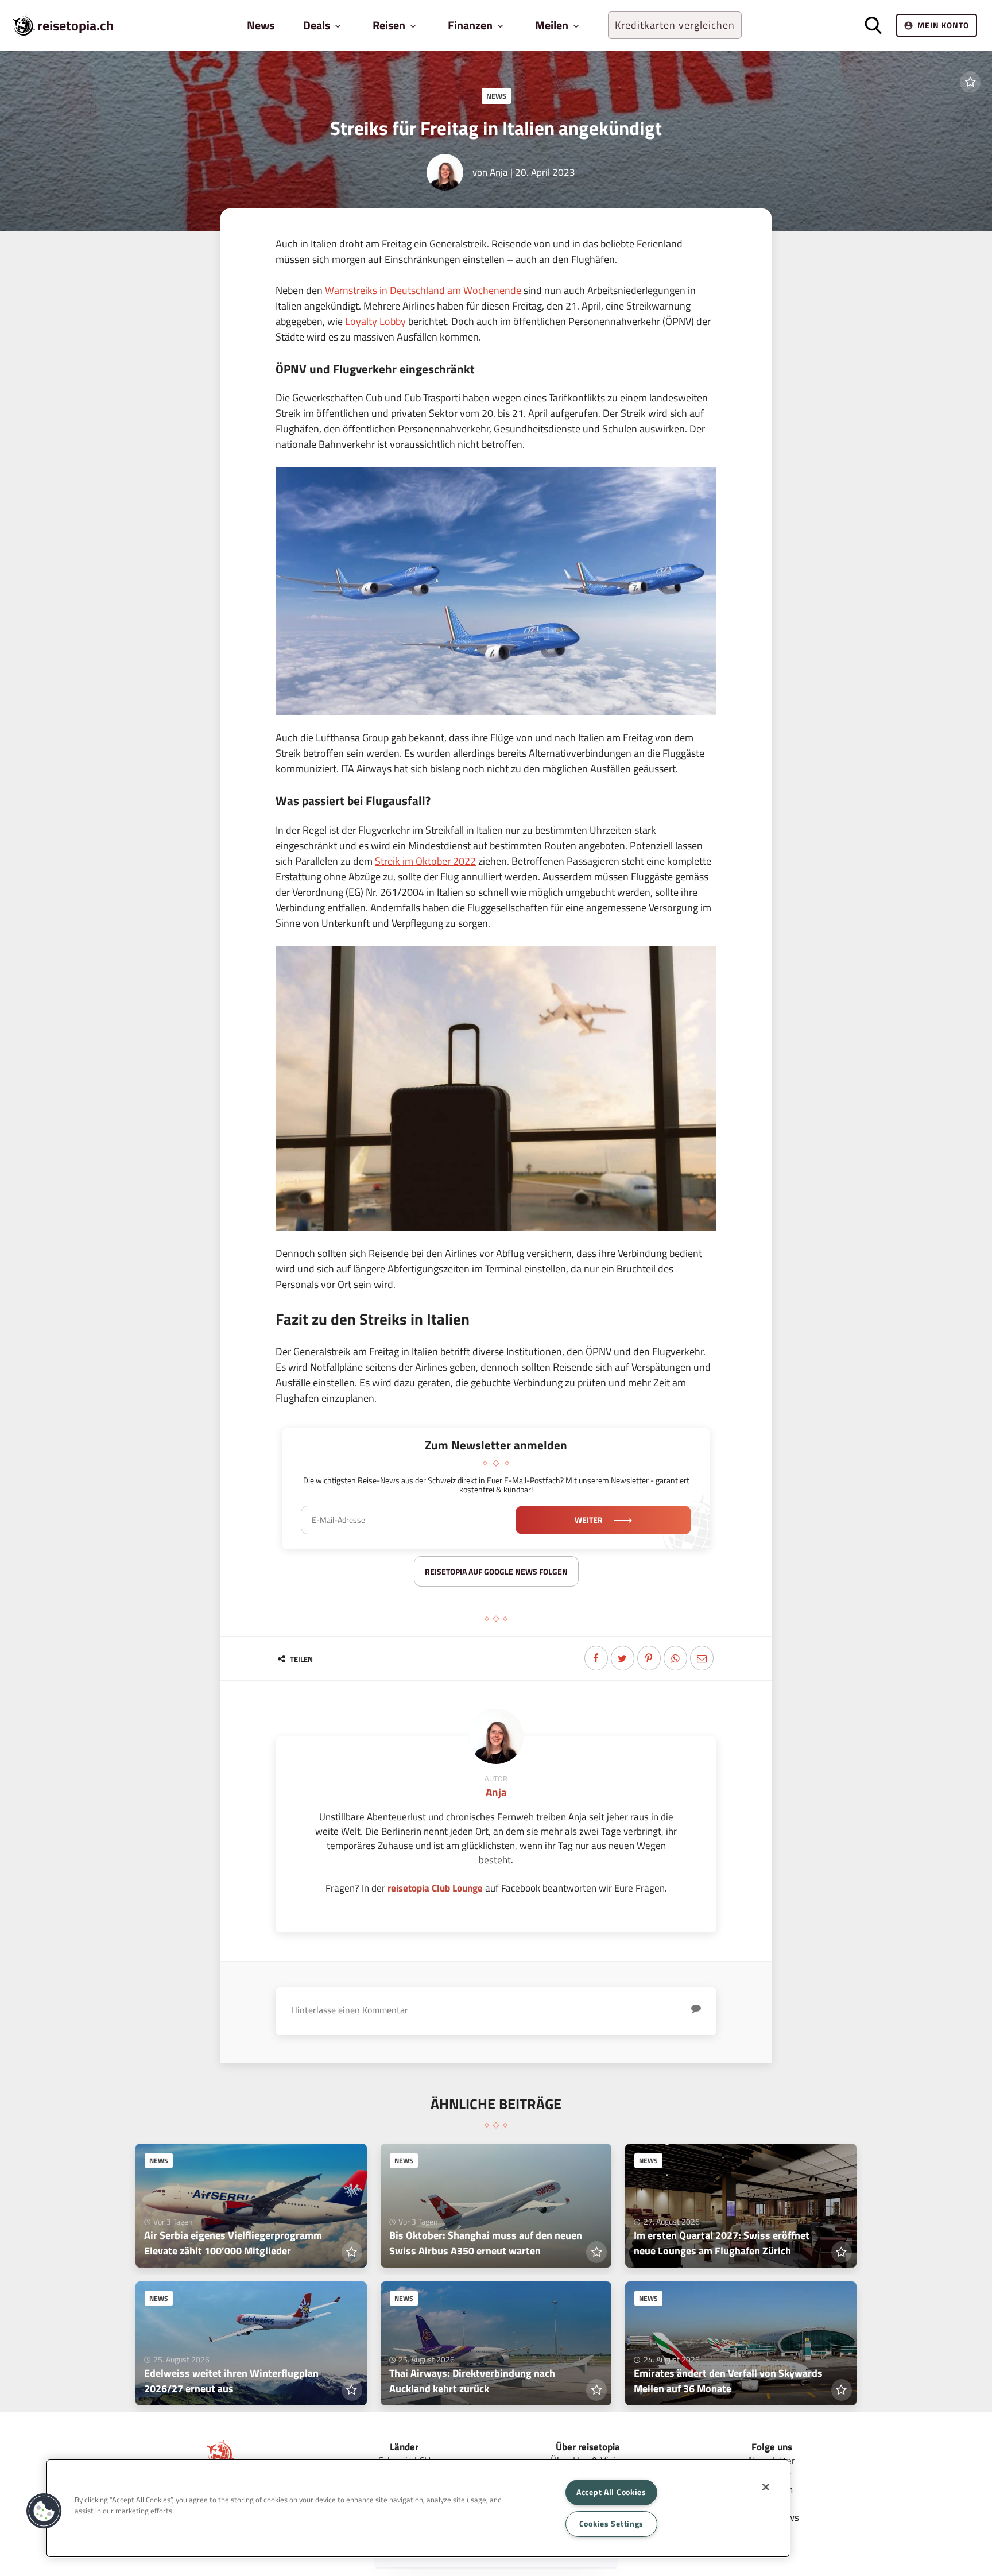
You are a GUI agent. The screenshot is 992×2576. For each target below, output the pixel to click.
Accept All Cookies (611, 2492)
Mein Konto (943, 25)
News (261, 25)
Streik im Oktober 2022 (425, 861)
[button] (44, 2511)
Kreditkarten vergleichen (675, 25)
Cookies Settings (612, 2524)
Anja (499, 172)
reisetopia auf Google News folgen (496, 1571)
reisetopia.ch (75, 25)
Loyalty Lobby (375, 321)
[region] (418, 2508)
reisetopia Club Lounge (435, 1888)
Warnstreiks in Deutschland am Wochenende (423, 290)
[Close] (766, 2487)
